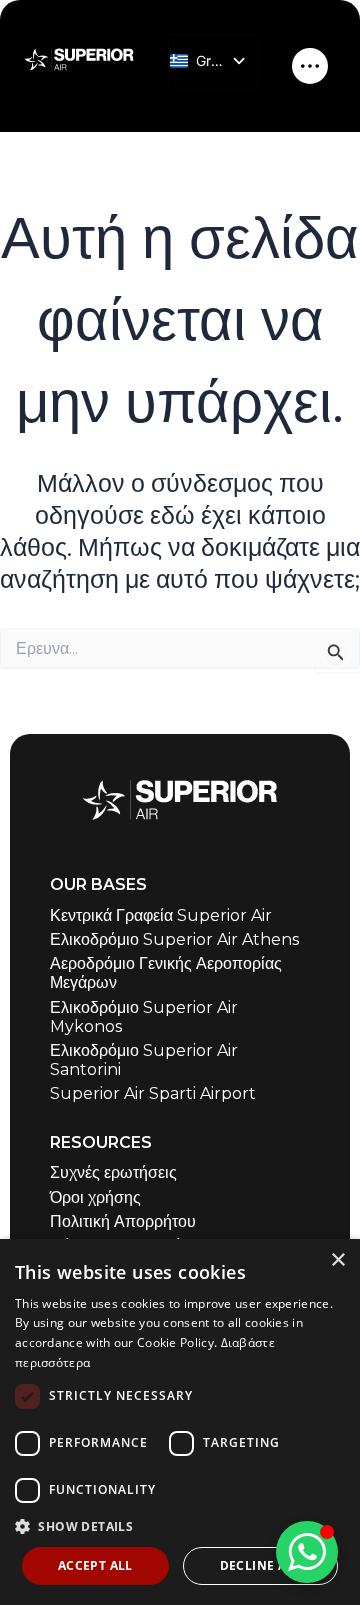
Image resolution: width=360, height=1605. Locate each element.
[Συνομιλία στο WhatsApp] (307, 1552)
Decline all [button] (260, 1565)
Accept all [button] (95, 1565)
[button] (180, 1526)
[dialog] (180, 1422)
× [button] (337, 1260)
